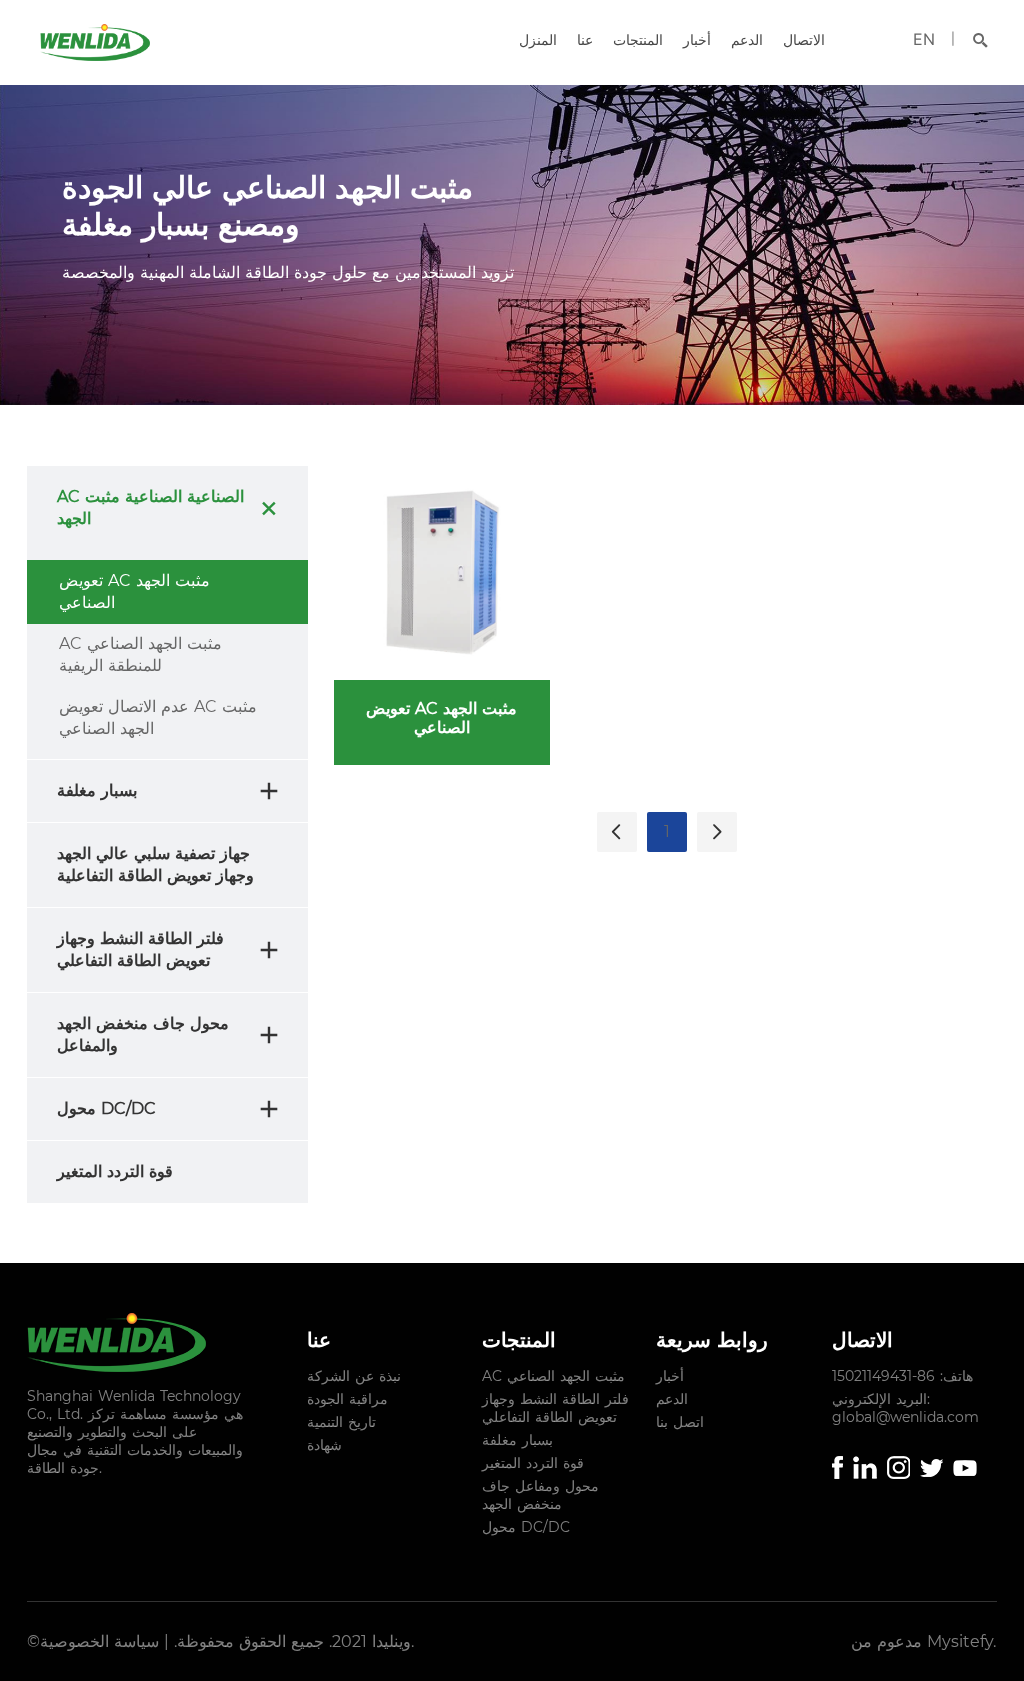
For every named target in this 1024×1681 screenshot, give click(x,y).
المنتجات (638, 40)
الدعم (747, 40)
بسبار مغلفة (517, 1440)
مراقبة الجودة (347, 1399)
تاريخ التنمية (341, 1422)
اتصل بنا (680, 1422)
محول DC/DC (526, 1527)
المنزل (538, 40)
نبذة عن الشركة (354, 1376)
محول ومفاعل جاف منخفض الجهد (540, 1495)
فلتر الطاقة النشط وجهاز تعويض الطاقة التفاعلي (555, 1408)
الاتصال (804, 40)
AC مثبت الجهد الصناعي (553, 1376)
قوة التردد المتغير (533, 1463)
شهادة (324, 1445)
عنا (585, 40)
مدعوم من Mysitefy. (923, 1641)
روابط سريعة (712, 1340)
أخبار (697, 40)
